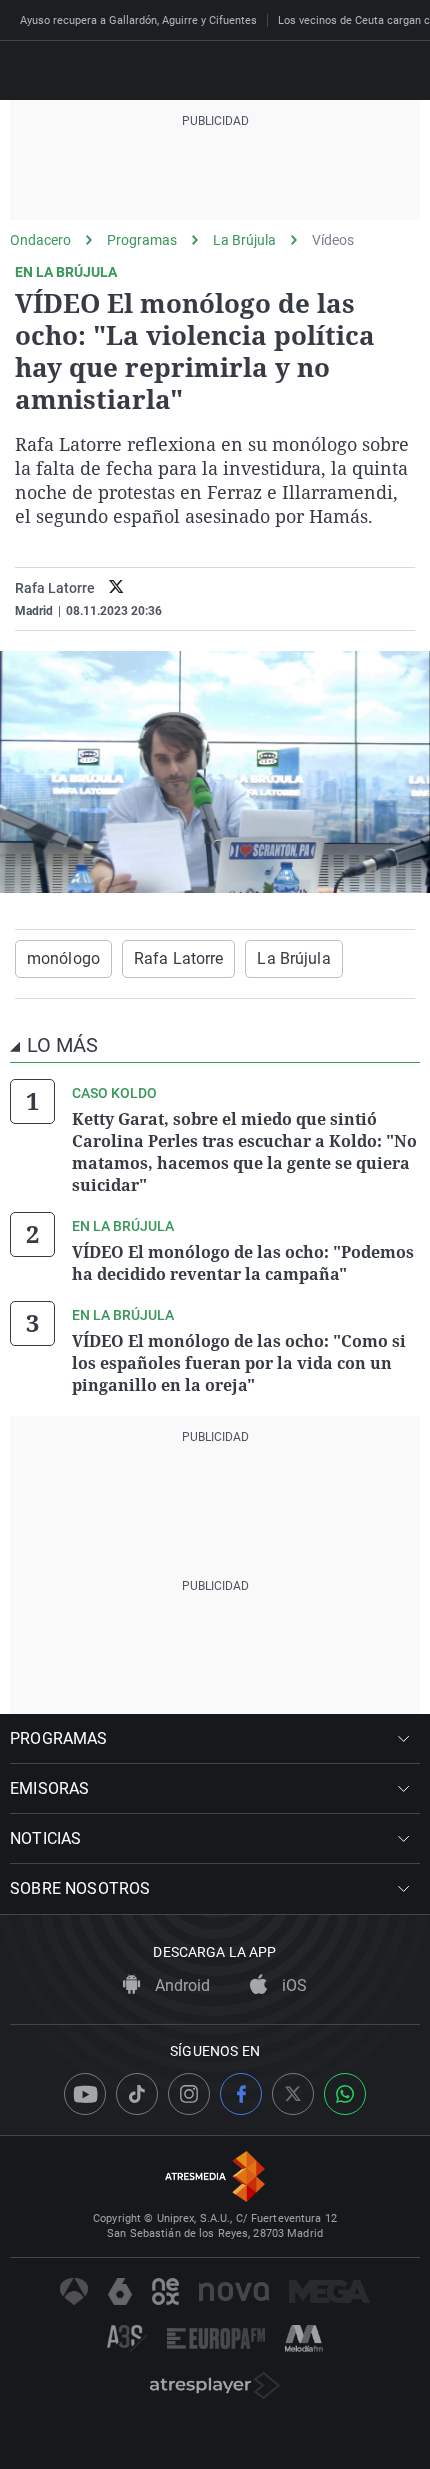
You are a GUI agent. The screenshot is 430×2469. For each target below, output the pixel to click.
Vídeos (333, 240)
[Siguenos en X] (293, 2094)
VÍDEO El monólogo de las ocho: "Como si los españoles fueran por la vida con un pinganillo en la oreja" (239, 1363)
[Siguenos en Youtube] (85, 2094)
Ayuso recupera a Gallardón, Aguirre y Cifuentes (138, 20)
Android (180, 1985)
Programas (142, 240)
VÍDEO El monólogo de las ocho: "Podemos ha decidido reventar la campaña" (243, 1263)
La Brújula (244, 240)
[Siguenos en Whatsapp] (345, 2094)
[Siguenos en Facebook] (241, 2094)
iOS (292, 1985)
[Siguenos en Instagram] (189, 2094)
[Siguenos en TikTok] (137, 2094)
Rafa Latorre (55, 588)
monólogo (63, 958)
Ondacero (40, 240)
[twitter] (116, 588)
